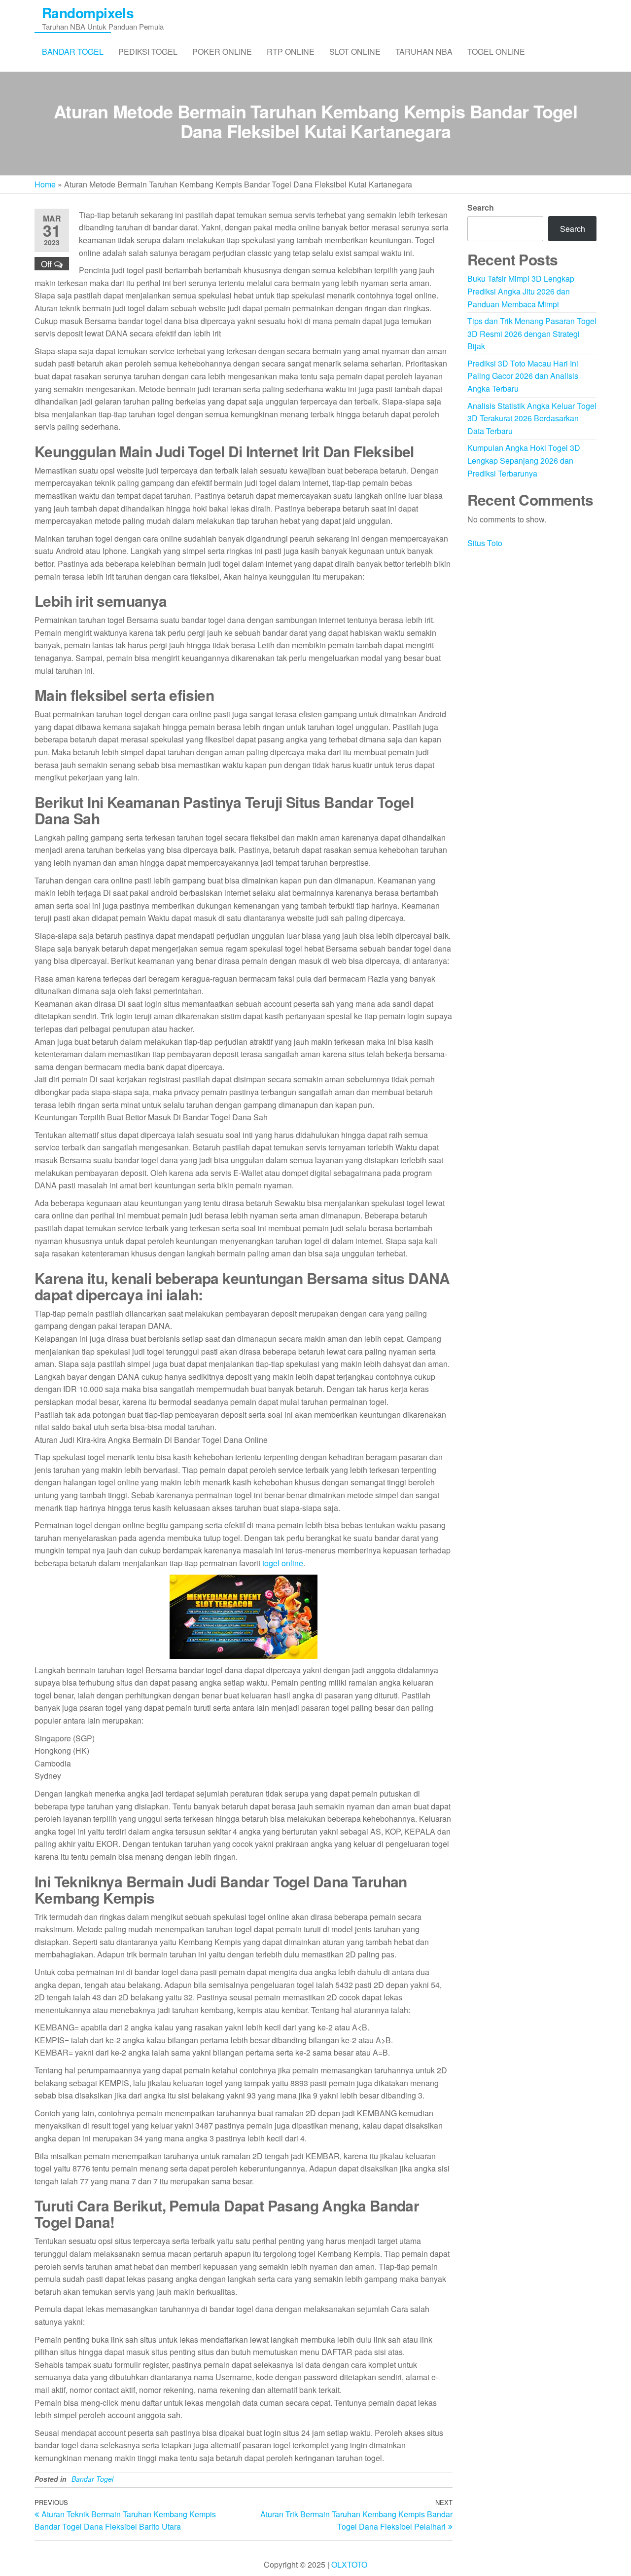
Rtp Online (291, 52)
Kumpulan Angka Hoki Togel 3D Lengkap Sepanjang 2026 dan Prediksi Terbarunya (524, 460)
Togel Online (496, 52)
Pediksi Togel (148, 52)
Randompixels (88, 13)
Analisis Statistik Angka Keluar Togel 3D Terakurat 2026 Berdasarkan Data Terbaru (532, 418)
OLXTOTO (349, 2564)
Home (45, 184)
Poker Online (222, 52)
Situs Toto (485, 543)
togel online (283, 1563)
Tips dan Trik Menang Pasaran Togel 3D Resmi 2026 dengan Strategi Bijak (532, 333)
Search (481, 207)
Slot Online (355, 52)
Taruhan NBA (424, 52)
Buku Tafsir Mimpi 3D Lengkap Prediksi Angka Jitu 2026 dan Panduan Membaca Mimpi (521, 291)
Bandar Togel (73, 52)
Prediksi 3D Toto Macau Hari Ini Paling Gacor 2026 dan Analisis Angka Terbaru (523, 376)
